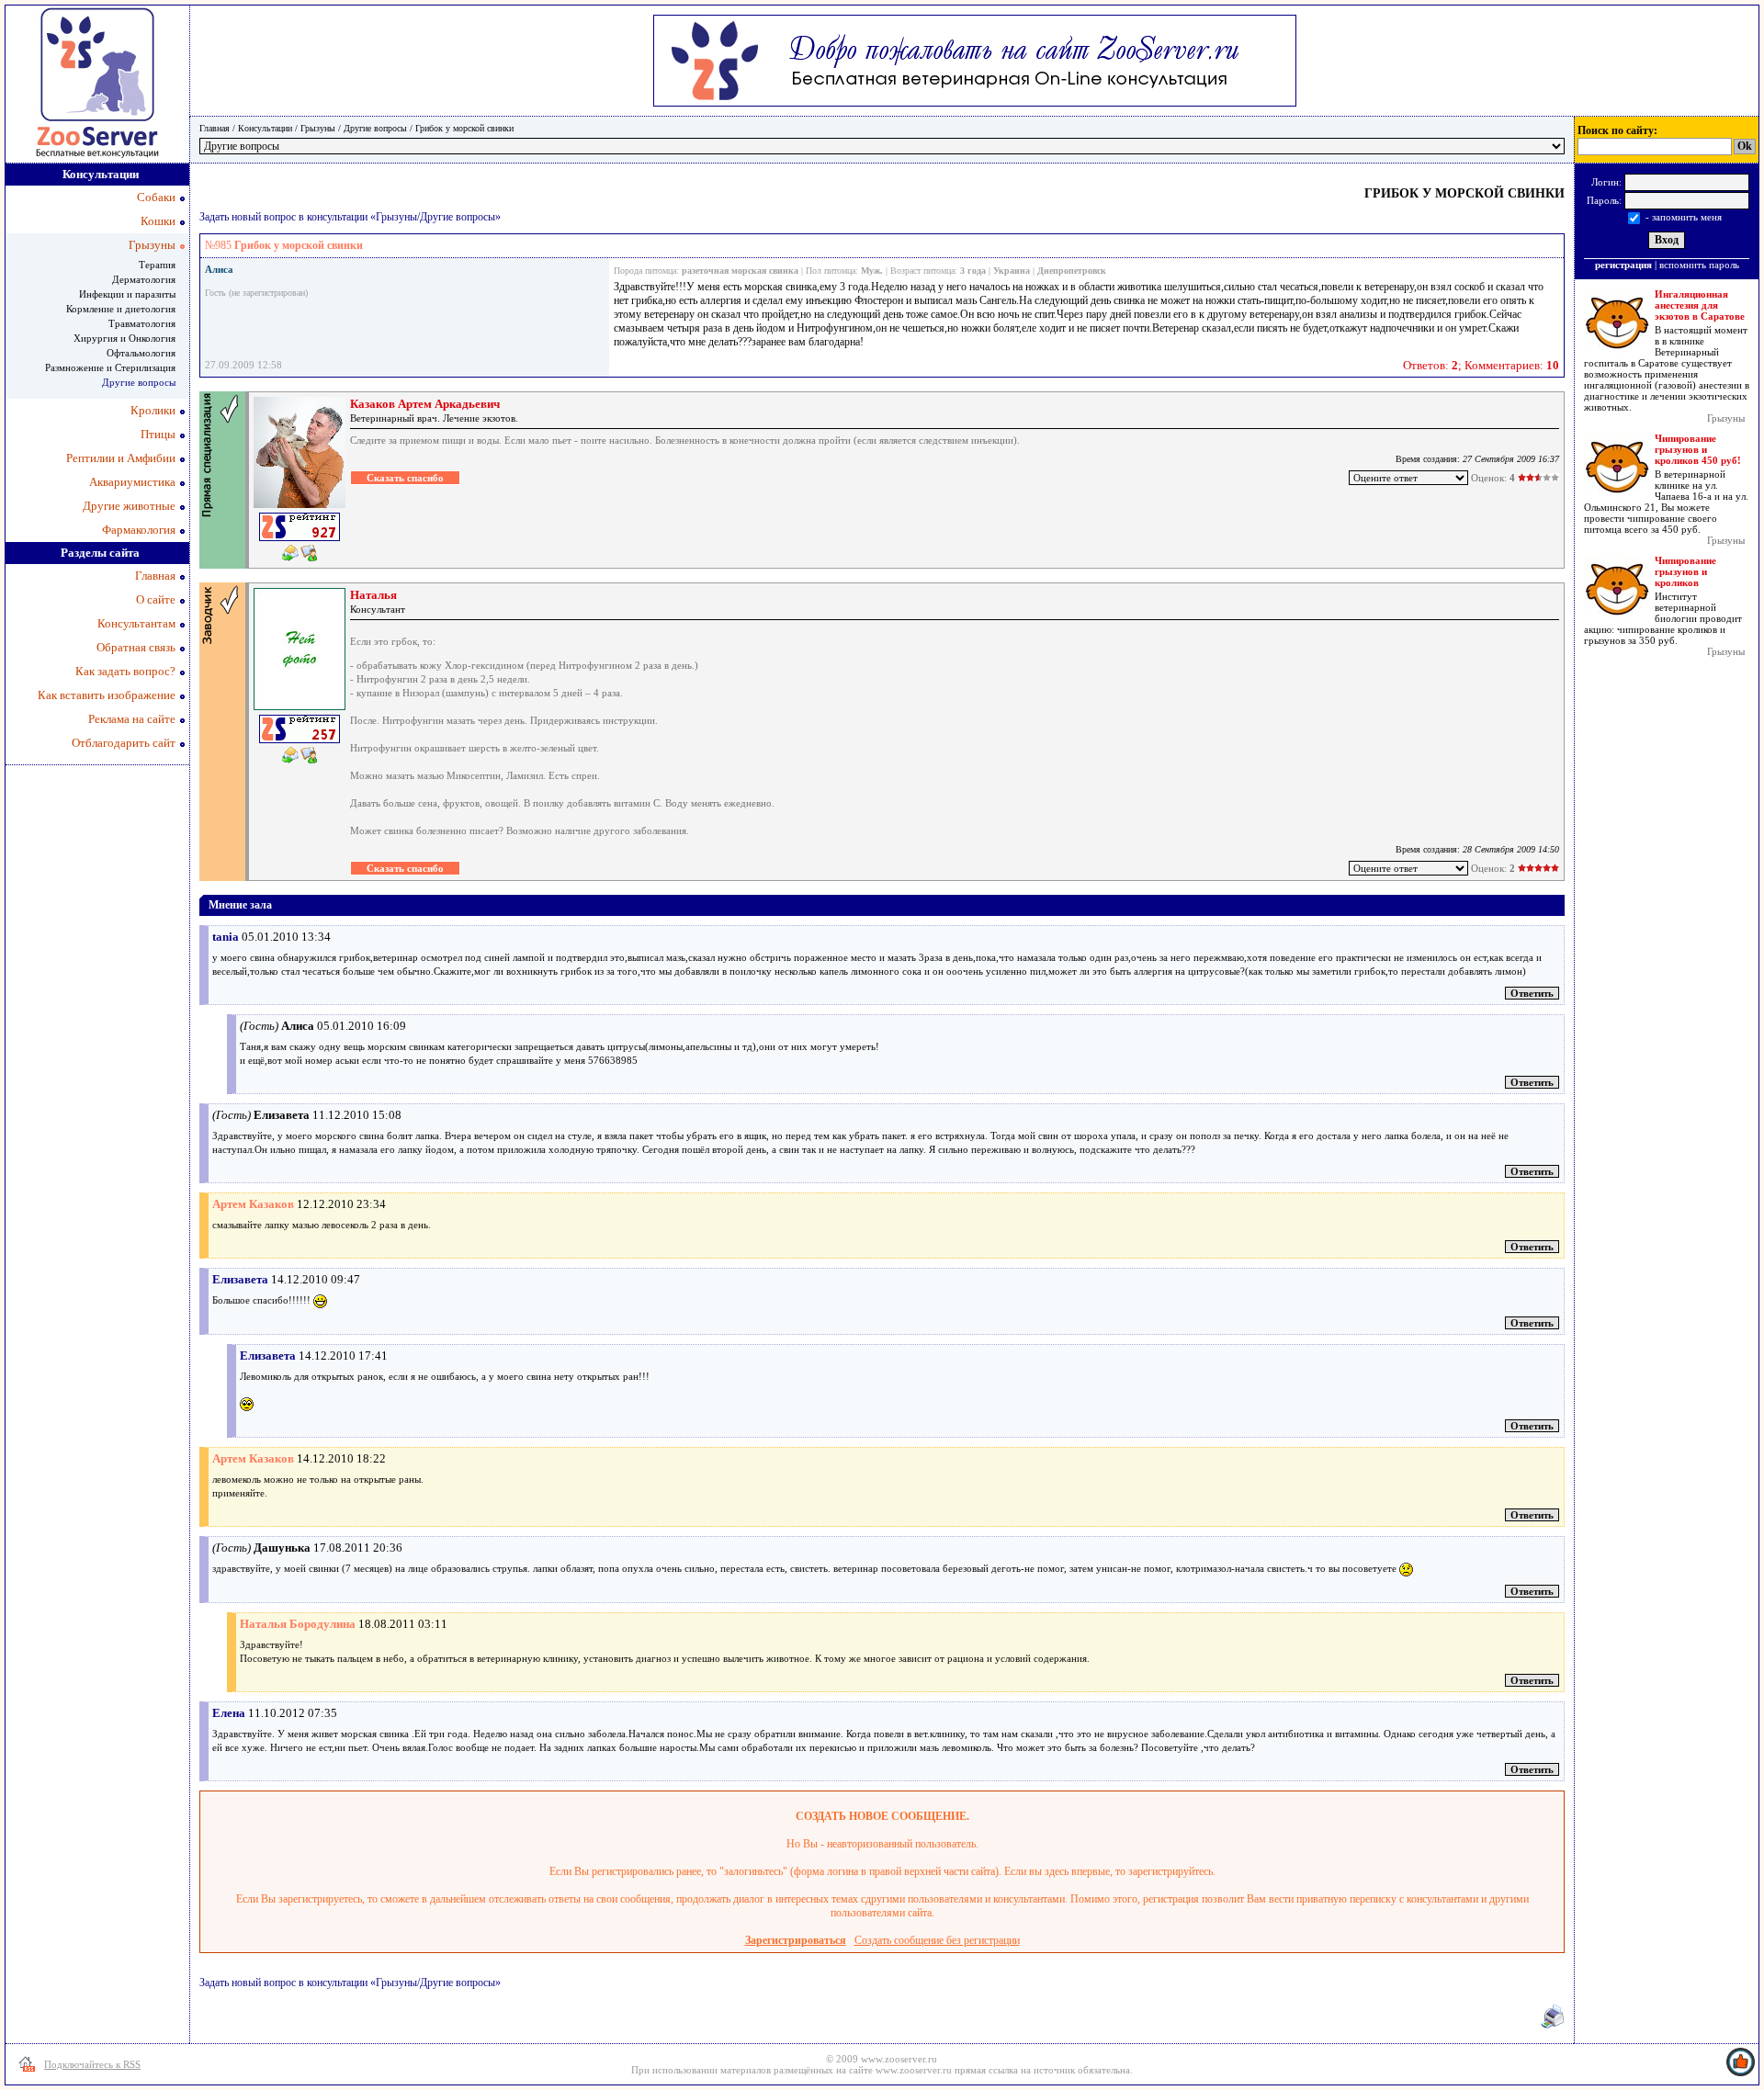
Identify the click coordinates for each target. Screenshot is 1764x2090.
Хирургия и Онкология (124, 338)
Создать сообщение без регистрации (937, 1940)
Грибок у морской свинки (464, 128)
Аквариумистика (132, 482)
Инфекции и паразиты (127, 294)
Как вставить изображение (107, 695)
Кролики (153, 410)
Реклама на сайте (132, 719)
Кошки (158, 221)
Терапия (157, 265)
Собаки (156, 197)
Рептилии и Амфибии (121, 458)
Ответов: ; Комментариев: (1481, 365)
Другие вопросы (375, 128)
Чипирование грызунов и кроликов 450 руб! (1698, 449)
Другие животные (129, 506)
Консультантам (136, 623)
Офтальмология (141, 353)
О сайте (156, 599)
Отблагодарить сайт (124, 743)
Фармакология (139, 530)
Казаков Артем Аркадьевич (425, 404)
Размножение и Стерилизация (110, 367)
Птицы (158, 434)
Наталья (373, 595)
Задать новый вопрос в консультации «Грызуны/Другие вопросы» (350, 217)
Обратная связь (136, 647)
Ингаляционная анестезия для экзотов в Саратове (1700, 305)
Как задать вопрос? (125, 671)
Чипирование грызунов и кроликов (1685, 571)
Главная (215, 128)
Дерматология (144, 279)
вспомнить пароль (1699, 265)
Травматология (142, 323)
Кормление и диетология (121, 309)
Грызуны (318, 128)
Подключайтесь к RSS (92, 2064)
